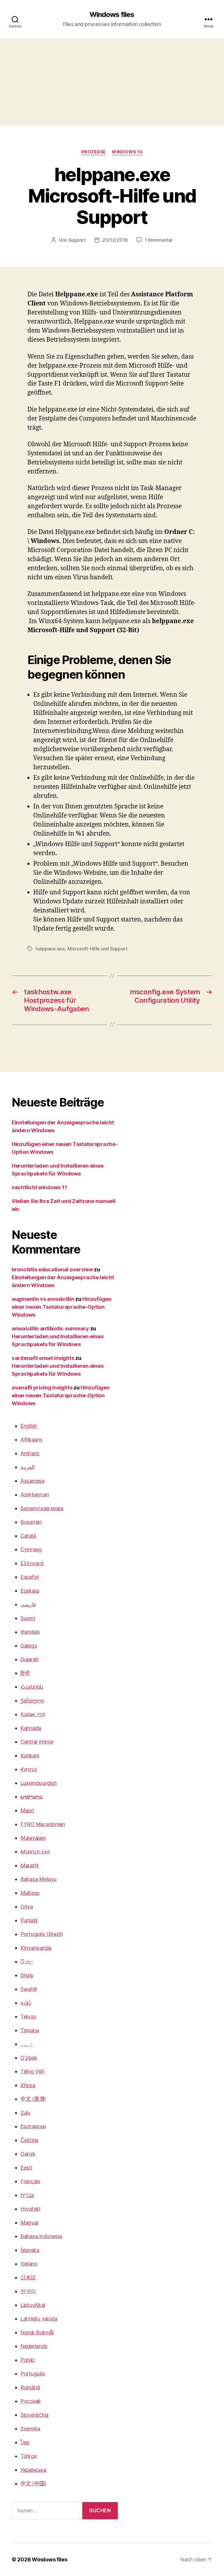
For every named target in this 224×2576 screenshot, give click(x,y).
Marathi (29, 1865)
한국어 (28, 2291)
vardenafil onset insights (43, 1358)
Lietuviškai (33, 2305)
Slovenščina (34, 2415)
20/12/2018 (115, 240)
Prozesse (94, 152)
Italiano (29, 2264)
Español (30, 1577)
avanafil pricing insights (42, 1388)
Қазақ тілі (33, 1714)
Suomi (28, 1618)
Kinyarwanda (36, 1948)
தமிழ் (26, 2003)
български (33, 2126)
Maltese (30, 1893)
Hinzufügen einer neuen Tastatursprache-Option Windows (62, 1307)
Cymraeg (31, 1549)
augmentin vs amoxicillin (43, 1299)
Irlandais (30, 1632)
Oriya (27, 1907)
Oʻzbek (29, 2058)
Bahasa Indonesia (41, 2236)
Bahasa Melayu (38, 1879)
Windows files (112, 15)
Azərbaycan (35, 1494)
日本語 (28, 2277)
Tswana (30, 2030)
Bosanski (31, 1522)
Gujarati (29, 1659)
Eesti (26, 2168)
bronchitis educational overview (52, 1269)
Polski (27, 2360)
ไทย (25, 2442)
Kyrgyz (29, 1769)
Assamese (33, 1481)
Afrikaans (32, 1440)
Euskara (30, 1591)
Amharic (30, 1453)
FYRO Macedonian (43, 1824)
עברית (27, 2195)
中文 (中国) (33, 2483)
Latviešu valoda (39, 2319)
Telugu (28, 2016)
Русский (30, 2401)
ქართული (32, 1701)
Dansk (28, 2154)
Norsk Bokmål (37, 2332)
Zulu (25, 2113)
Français (30, 2181)
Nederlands (34, 2346)
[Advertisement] (112, 82)
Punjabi (29, 1920)
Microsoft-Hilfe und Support (97, 949)
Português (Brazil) (42, 1934)
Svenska (30, 2429)
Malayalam (33, 1838)
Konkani (30, 1755)
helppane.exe (50, 949)
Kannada (31, 1728)
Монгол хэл (35, 1852)
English (29, 1426)
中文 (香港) (33, 2099)
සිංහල (27, 1962)
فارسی (28, 1604)
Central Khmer (37, 1742)
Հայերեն (32, 1687)
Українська (33, 2470)
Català (28, 1536)
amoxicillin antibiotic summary (50, 1328)
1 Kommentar (159, 240)
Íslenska (30, 2250)
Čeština (29, 2140)
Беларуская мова (42, 1508)
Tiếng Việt (32, 2071)
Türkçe (28, 2456)
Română (30, 2387)
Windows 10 (127, 152)
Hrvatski (30, 2209)
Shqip (27, 1975)
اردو (27, 2044)
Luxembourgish (38, 1783)
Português (33, 2374)
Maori (27, 1810)
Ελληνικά (32, 1563)
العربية (28, 1467)
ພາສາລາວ (32, 1797)
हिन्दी (25, 1673)
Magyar (29, 2223)
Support (77, 240)
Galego (29, 1646)
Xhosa (28, 2085)
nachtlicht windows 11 (39, 1187)
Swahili (29, 1989)
